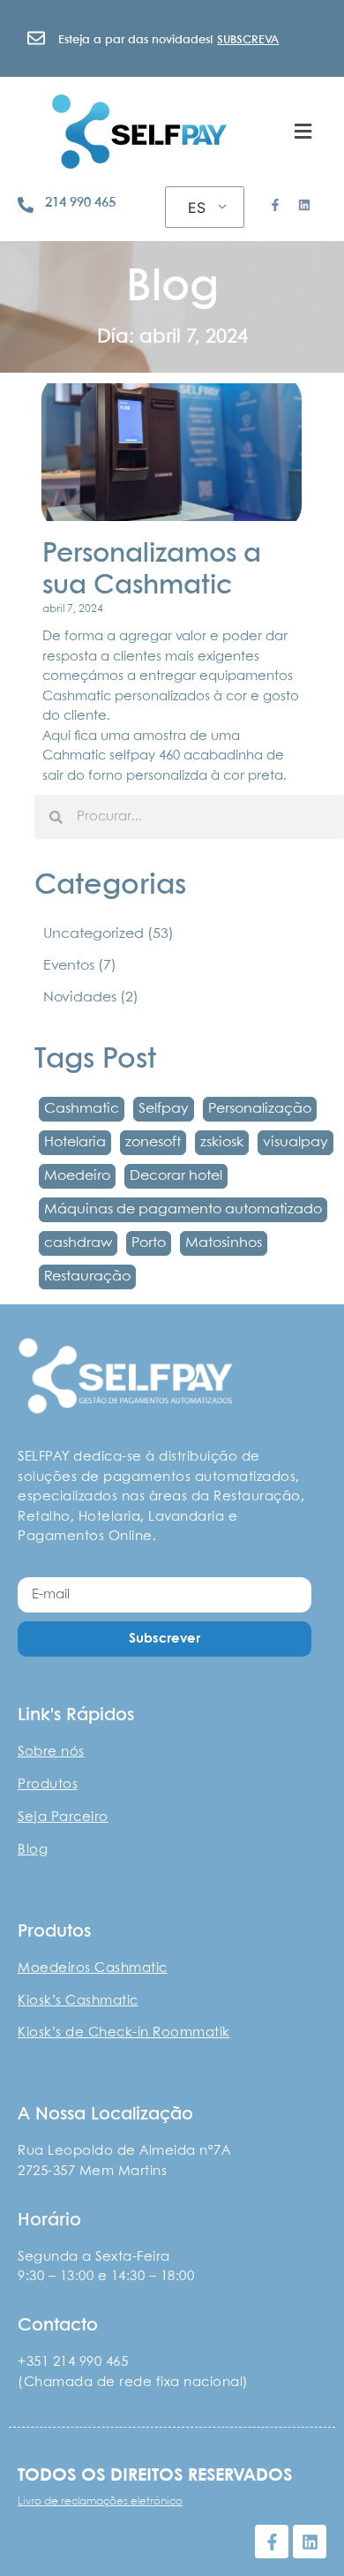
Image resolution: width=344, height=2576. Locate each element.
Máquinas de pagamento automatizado (183, 1209)
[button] (303, 131)
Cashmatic (82, 1109)
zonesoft (153, 1142)
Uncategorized (108, 934)
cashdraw (78, 1243)
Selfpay (164, 1109)
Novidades (91, 997)
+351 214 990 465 (73, 2362)
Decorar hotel (176, 1176)
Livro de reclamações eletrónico (100, 2501)
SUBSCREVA (248, 40)
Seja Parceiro (63, 1817)
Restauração (87, 1277)
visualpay (295, 1142)
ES (197, 208)
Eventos (80, 966)
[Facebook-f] (275, 205)
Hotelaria (75, 1142)
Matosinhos (224, 1243)
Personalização (260, 1109)
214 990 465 (80, 203)
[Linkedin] (304, 205)
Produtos (48, 1785)
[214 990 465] (26, 205)
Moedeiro (77, 1176)
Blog (33, 1850)
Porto (149, 1243)
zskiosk (222, 1142)
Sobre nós (51, 1752)
